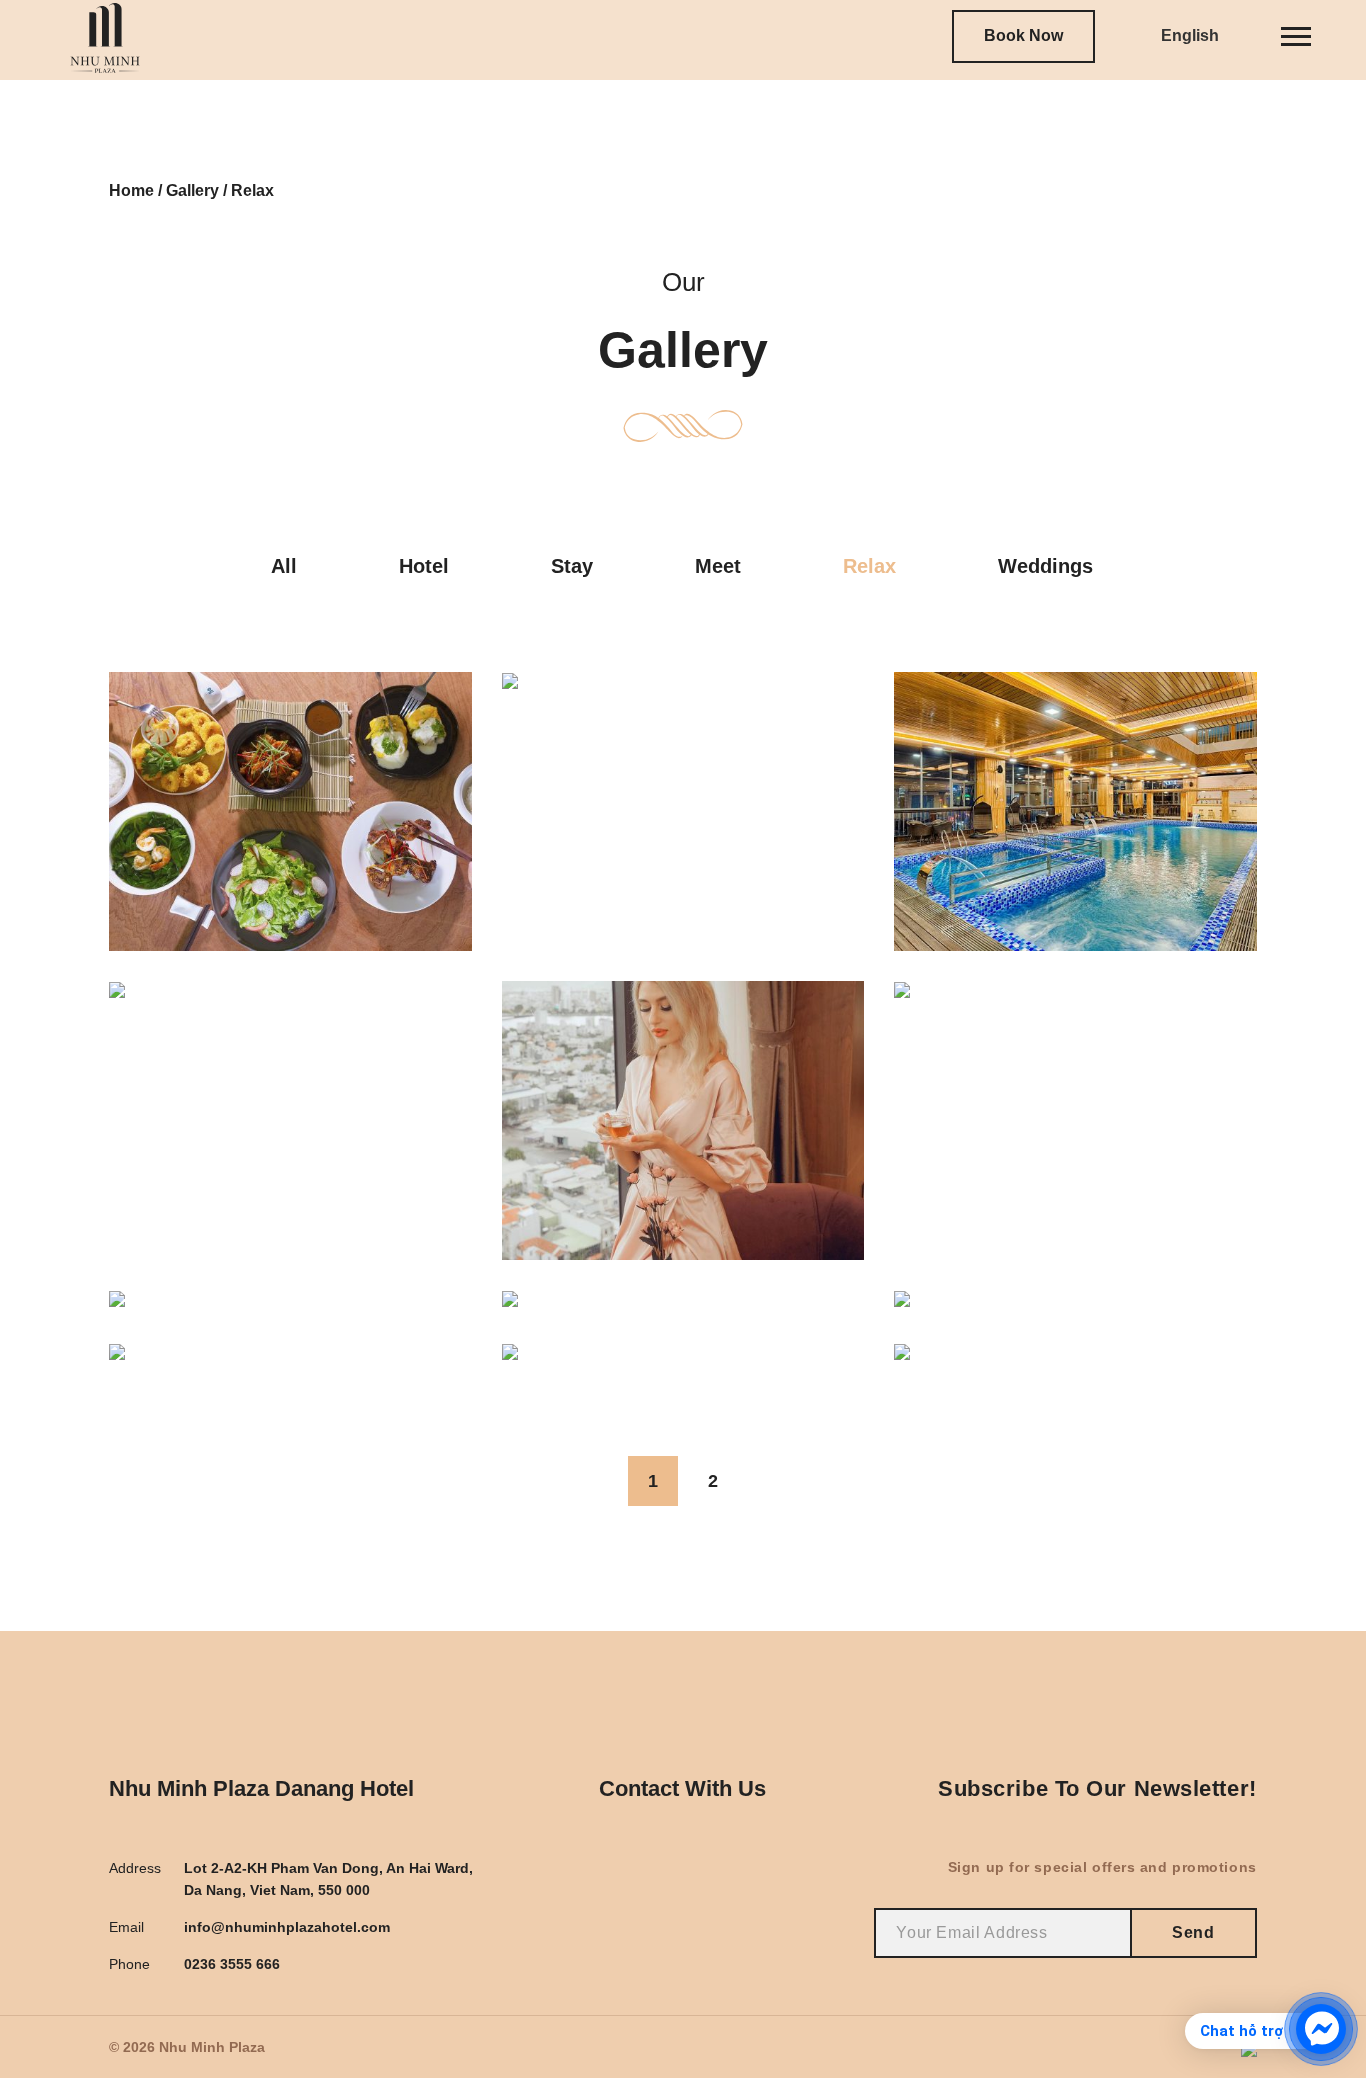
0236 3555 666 (232, 1964)
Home (131, 190)
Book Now (1023, 35)
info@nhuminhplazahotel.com (287, 1927)
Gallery (192, 190)
